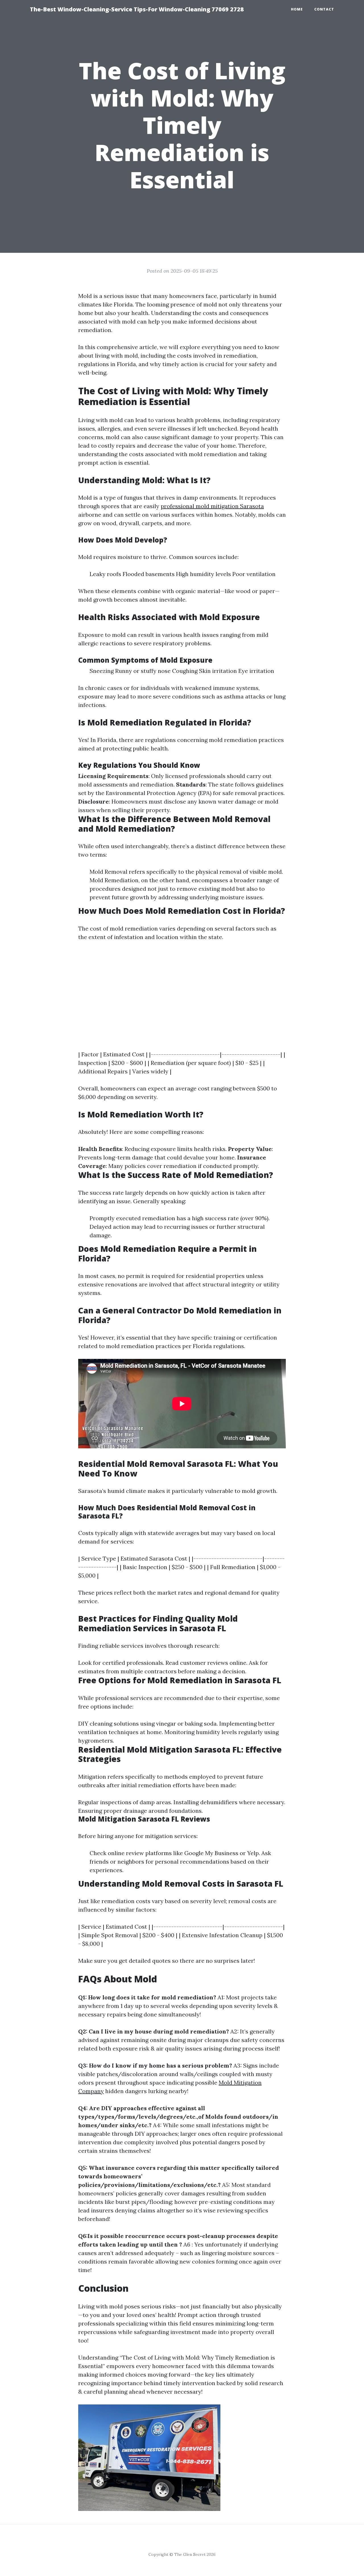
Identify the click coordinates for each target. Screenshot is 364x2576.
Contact (324, 9)
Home (297, 9)
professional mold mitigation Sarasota (212, 506)
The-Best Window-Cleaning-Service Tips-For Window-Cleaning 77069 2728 (137, 9)
